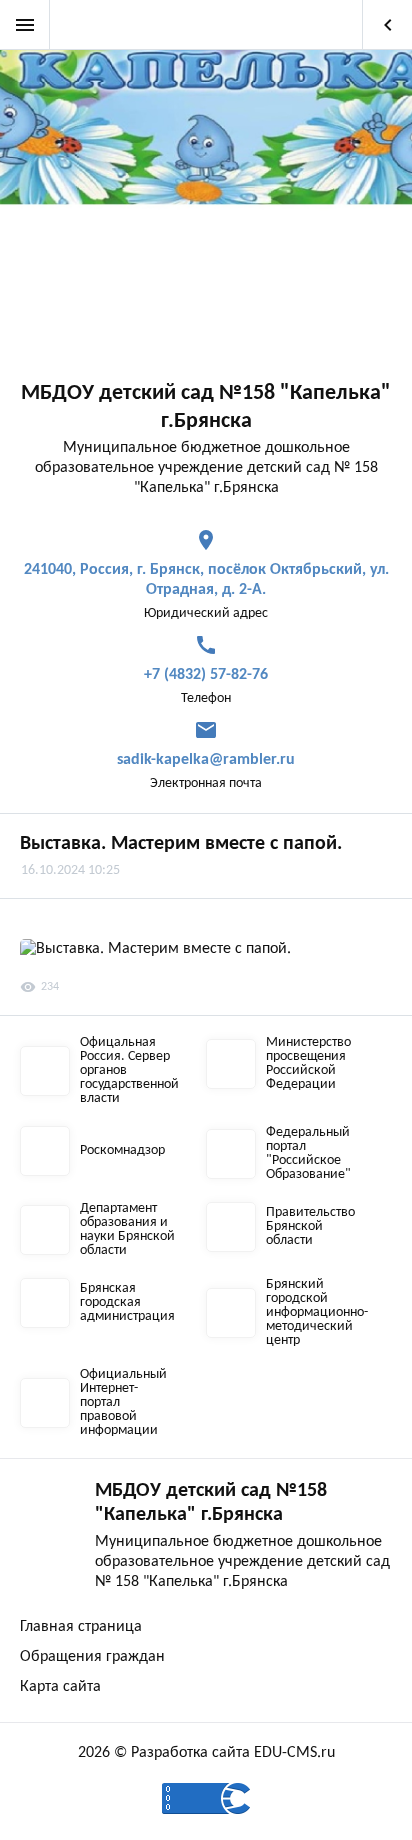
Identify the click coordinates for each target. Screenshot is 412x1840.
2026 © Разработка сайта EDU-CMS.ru (206, 1753)
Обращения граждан (92, 1657)
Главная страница (81, 1627)
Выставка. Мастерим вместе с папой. (181, 844)
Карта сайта (60, 1687)
